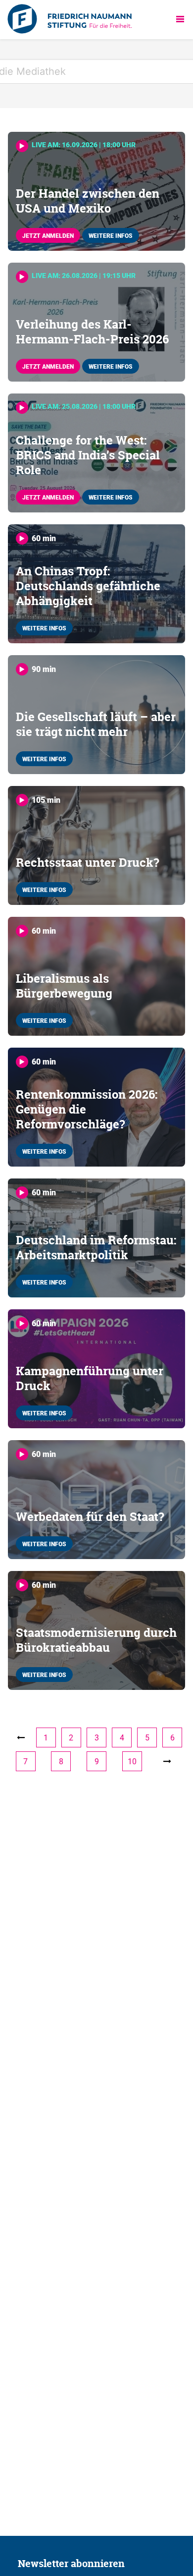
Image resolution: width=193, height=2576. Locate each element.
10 (132, 1761)
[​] (167, 1761)
